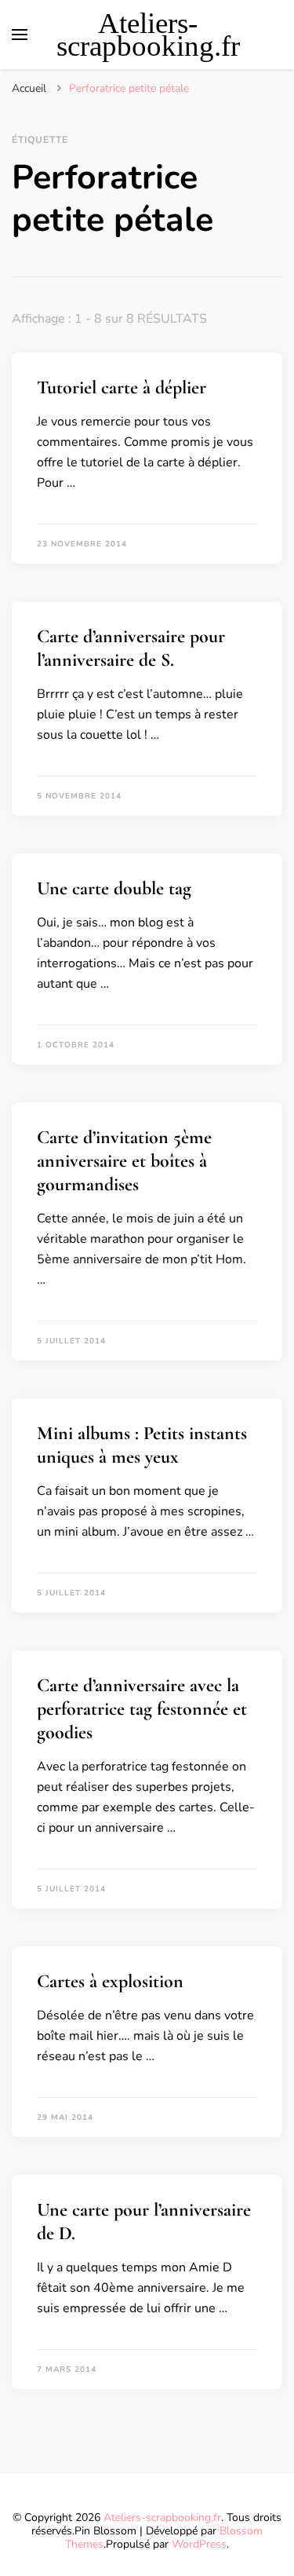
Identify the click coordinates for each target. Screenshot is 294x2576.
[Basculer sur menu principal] (20, 35)
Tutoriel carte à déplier (122, 387)
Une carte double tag (114, 888)
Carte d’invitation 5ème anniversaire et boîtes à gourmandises (124, 1161)
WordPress (199, 2544)
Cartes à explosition (110, 1981)
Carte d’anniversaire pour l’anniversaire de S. (131, 648)
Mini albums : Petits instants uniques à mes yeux (142, 1445)
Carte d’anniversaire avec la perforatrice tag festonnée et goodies (142, 1709)
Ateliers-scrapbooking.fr (148, 35)
